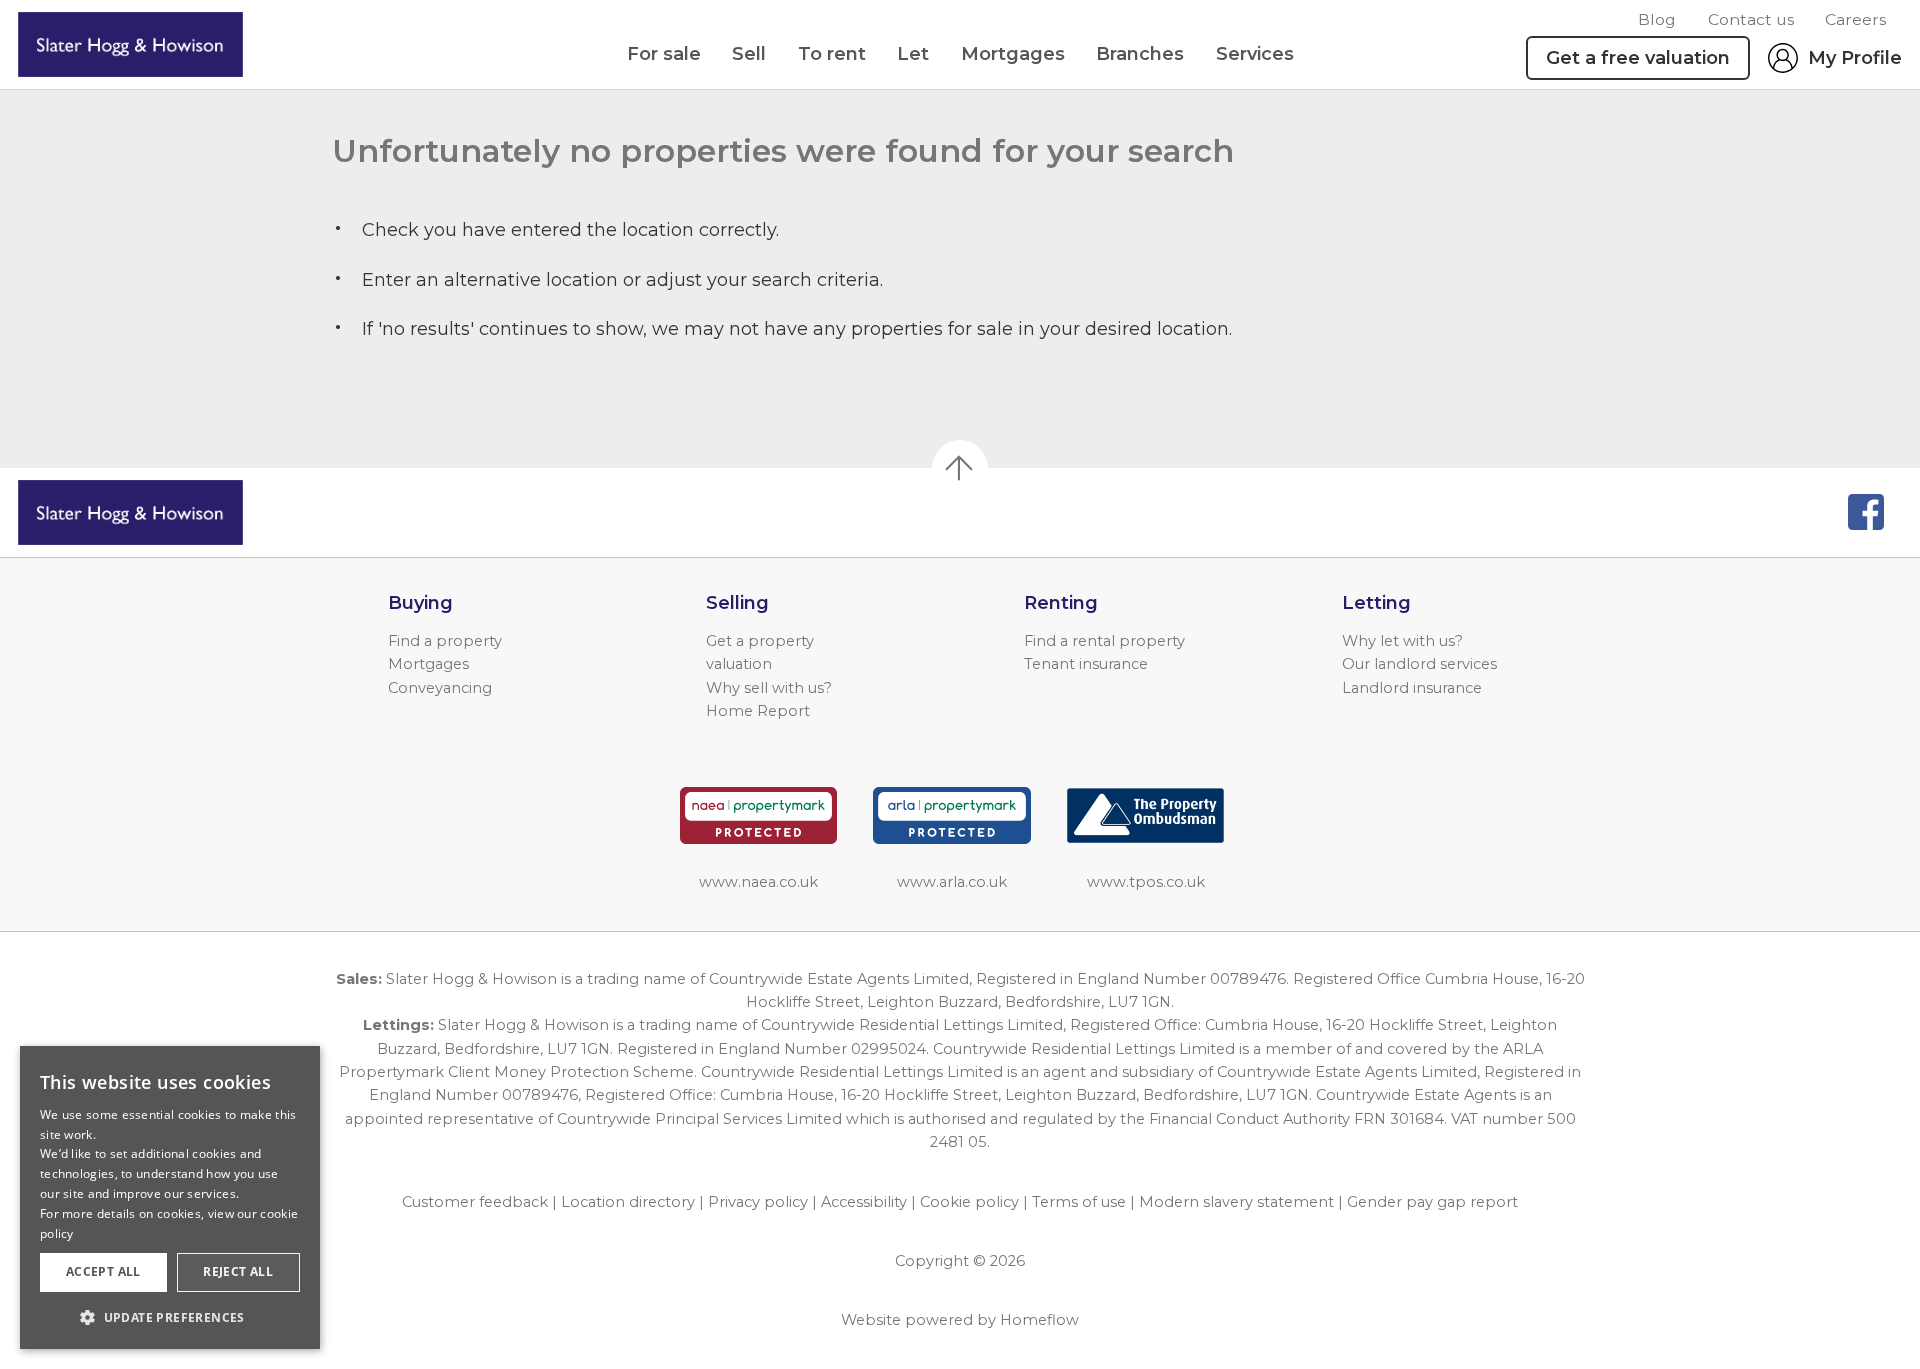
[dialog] (170, 1197)
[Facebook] (1866, 512)
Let (913, 54)
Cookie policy (969, 1202)
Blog (1657, 19)
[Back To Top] (960, 468)
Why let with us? (1402, 641)
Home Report (758, 711)
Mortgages (1013, 54)
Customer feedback (475, 1202)
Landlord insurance (1412, 688)
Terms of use (1079, 1202)
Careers (1855, 19)
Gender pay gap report (1432, 1202)
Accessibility (864, 1202)
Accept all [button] (103, 1271)
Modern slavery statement (1236, 1202)
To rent (832, 54)
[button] (170, 1317)
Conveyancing (440, 688)
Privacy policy (758, 1202)
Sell (749, 54)
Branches (1140, 54)
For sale (664, 54)
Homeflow (1039, 1320)
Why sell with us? (769, 688)
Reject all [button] (238, 1271)
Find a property (445, 641)
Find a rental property (1104, 641)
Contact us (1751, 19)
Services (1255, 54)
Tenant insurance (1086, 664)
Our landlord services (1419, 664)
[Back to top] (130, 513)
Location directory (628, 1202)
